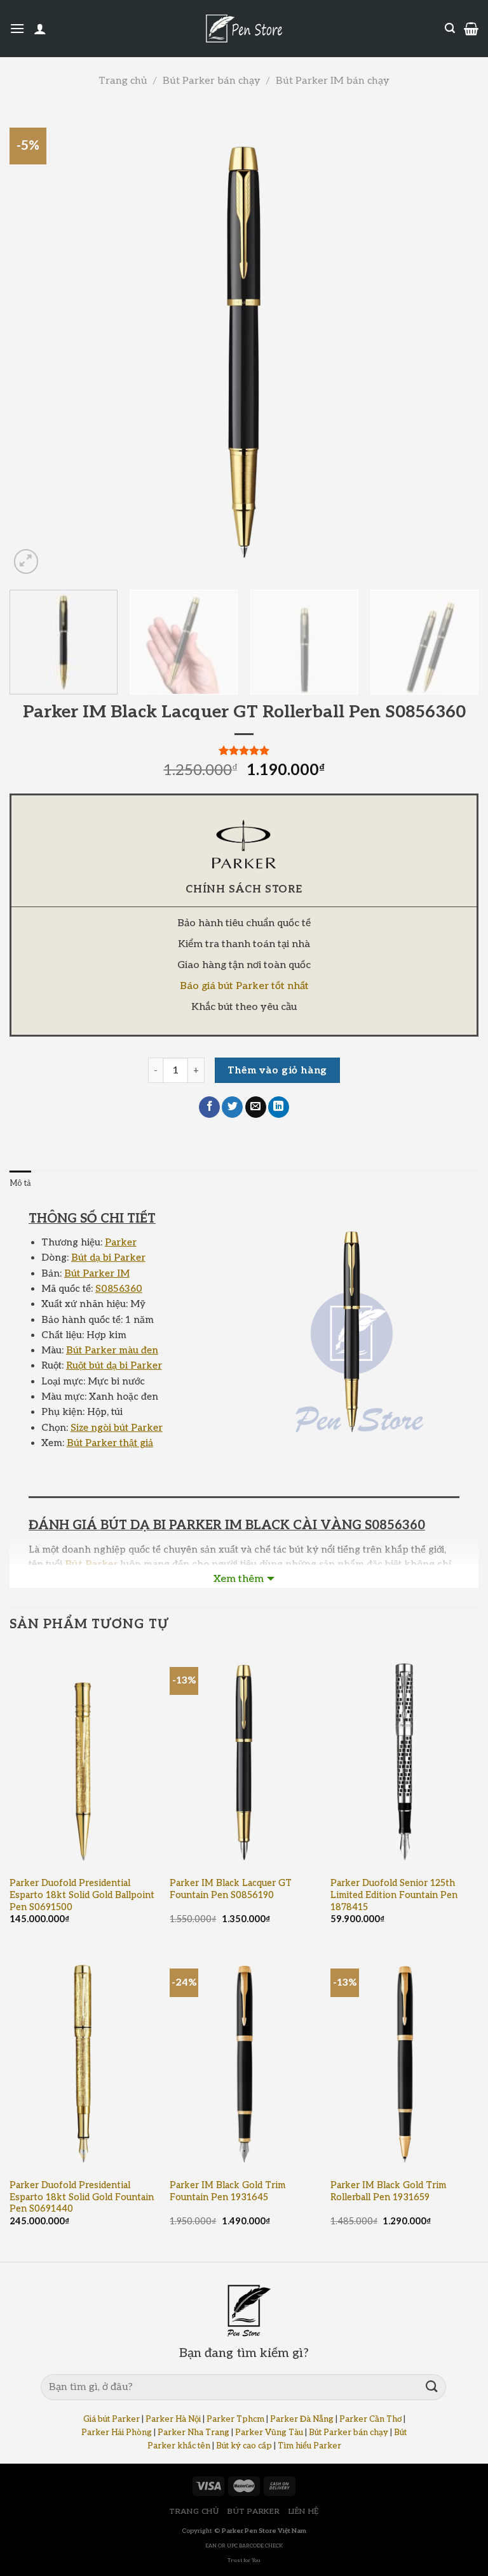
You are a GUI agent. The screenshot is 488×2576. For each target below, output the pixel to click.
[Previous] (35, 343)
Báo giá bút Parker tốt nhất (244, 986)
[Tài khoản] (40, 29)
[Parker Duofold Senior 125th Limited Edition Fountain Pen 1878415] (404, 1759)
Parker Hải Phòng (117, 2433)
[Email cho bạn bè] (256, 1107)
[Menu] (17, 28)
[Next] (453, 343)
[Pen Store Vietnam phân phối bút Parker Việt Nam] (244, 29)
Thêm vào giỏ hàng (277, 1071)
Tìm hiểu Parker (309, 2446)
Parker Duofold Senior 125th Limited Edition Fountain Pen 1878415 (394, 1895)
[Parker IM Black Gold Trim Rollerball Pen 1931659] (404, 2061)
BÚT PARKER (254, 2512)
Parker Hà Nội (173, 2419)
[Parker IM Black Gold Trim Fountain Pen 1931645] (244, 2061)
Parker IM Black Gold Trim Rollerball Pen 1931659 (388, 2191)
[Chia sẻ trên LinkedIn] (279, 1107)
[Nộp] (432, 2387)
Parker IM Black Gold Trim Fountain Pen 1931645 (227, 2191)
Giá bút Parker (112, 2419)
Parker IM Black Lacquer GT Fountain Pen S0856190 (231, 1889)
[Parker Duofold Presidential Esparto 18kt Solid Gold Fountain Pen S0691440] (84, 2061)
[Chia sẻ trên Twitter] (232, 1107)
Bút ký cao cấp (244, 2446)
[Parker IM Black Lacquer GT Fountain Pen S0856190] (244, 1759)
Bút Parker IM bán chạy (333, 81)
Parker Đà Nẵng (302, 2419)
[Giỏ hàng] (471, 29)
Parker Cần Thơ (370, 2419)
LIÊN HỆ (304, 2512)
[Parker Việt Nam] (244, 844)
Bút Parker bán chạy (212, 81)
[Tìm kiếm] (450, 28)
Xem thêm (239, 1579)
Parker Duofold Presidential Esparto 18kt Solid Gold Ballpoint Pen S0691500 (82, 1895)
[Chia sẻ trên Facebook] (209, 1107)
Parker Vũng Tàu (269, 2433)
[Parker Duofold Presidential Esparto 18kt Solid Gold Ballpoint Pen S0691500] (84, 1759)
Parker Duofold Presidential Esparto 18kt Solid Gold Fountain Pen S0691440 (82, 2197)
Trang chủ (123, 81)
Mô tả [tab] (20, 1183)
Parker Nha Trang (193, 2433)
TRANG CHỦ (194, 2512)
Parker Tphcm (235, 2419)
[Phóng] (26, 561)
